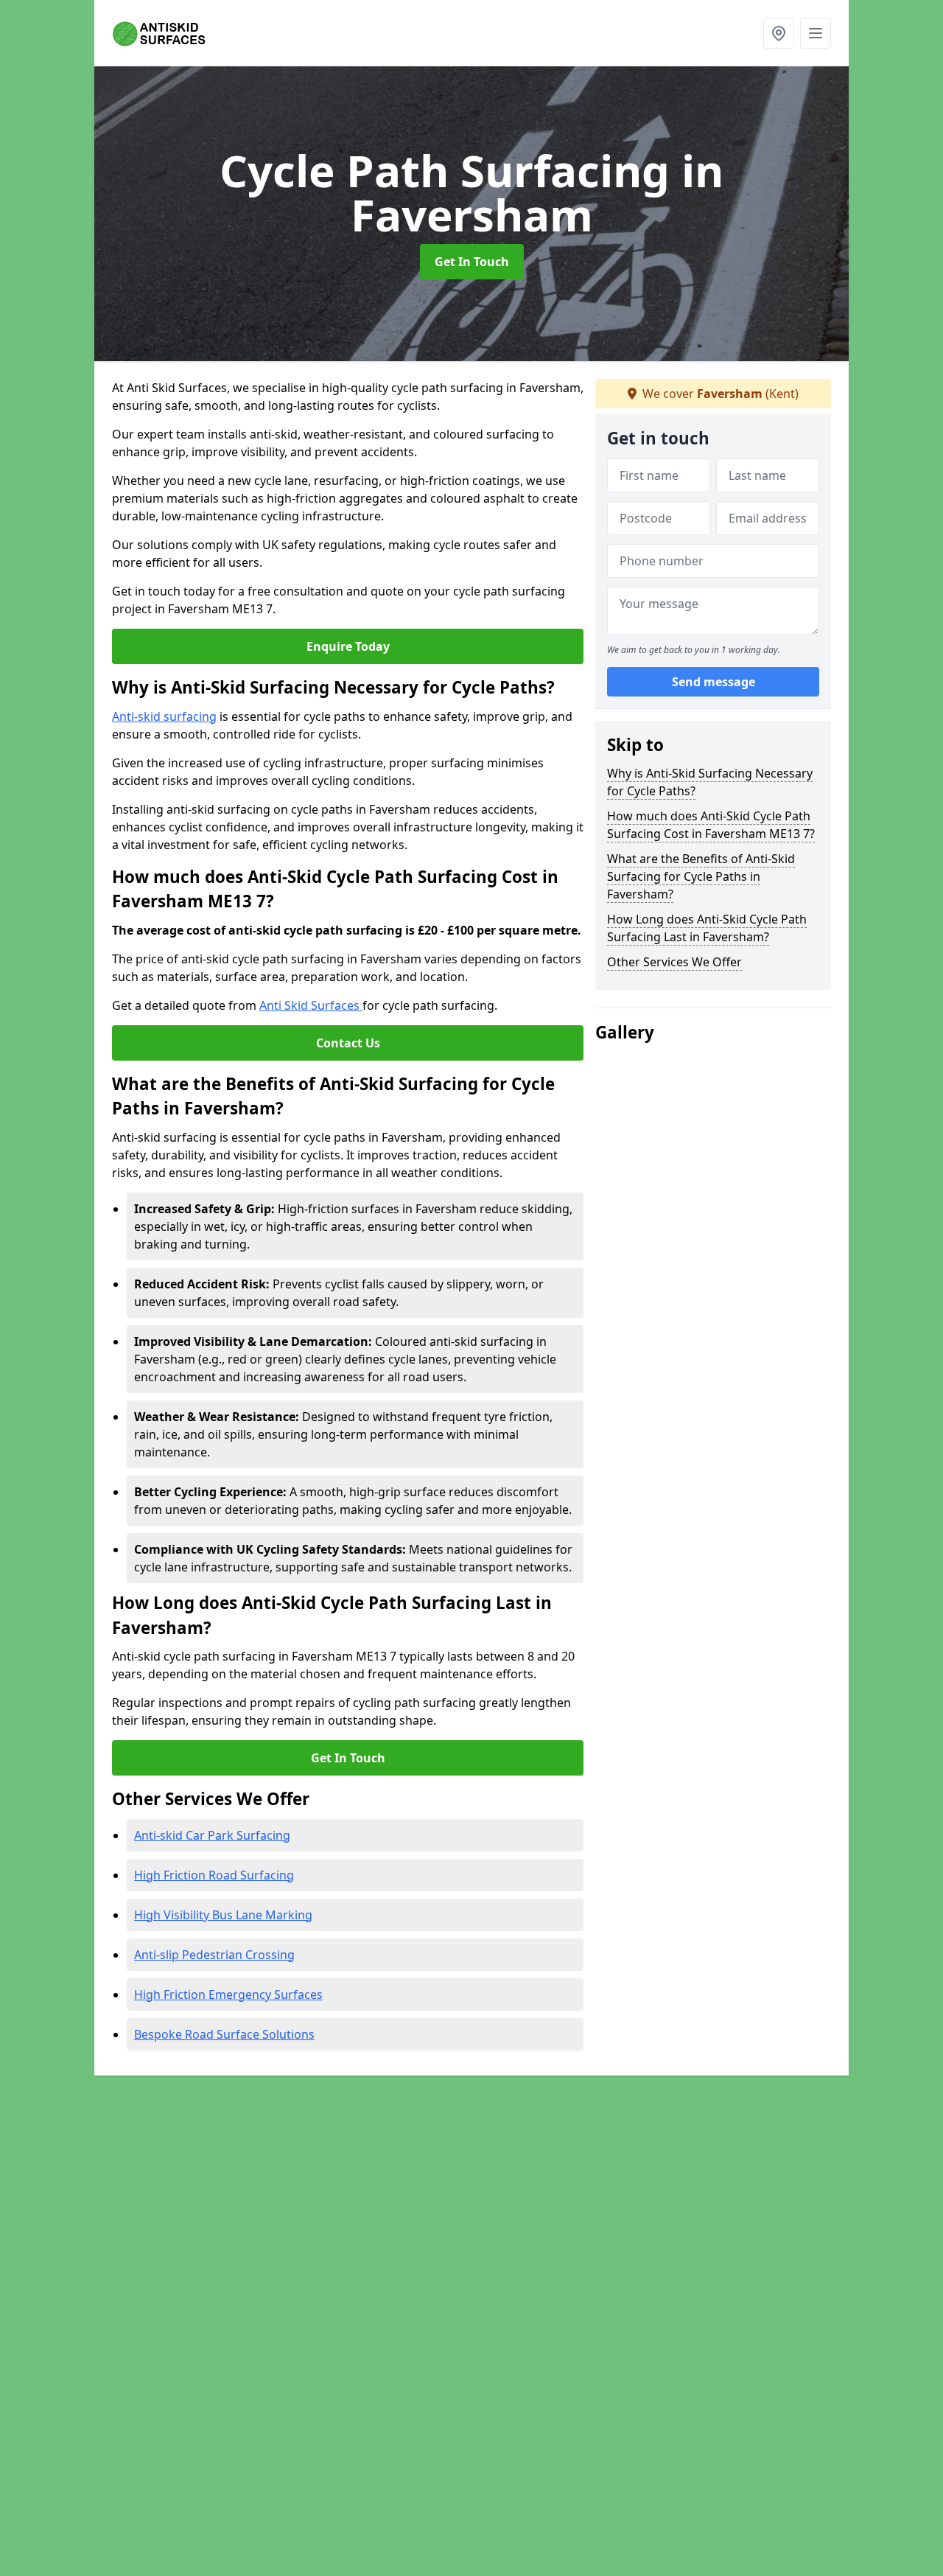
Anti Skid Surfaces (311, 1005)
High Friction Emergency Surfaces (228, 1994)
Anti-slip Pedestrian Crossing (214, 1955)
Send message (714, 682)
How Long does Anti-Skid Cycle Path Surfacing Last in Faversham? (707, 928)
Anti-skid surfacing (164, 716)
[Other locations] (779, 33)
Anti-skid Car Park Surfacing (212, 1835)
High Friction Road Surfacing (214, 1875)
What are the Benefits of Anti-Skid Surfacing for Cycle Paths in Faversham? (701, 876)
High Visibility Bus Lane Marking (223, 1915)
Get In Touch (472, 262)
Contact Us (348, 1043)
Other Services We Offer (674, 962)
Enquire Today (348, 646)
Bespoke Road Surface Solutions (224, 2034)
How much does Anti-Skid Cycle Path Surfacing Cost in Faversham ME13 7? (711, 825)
